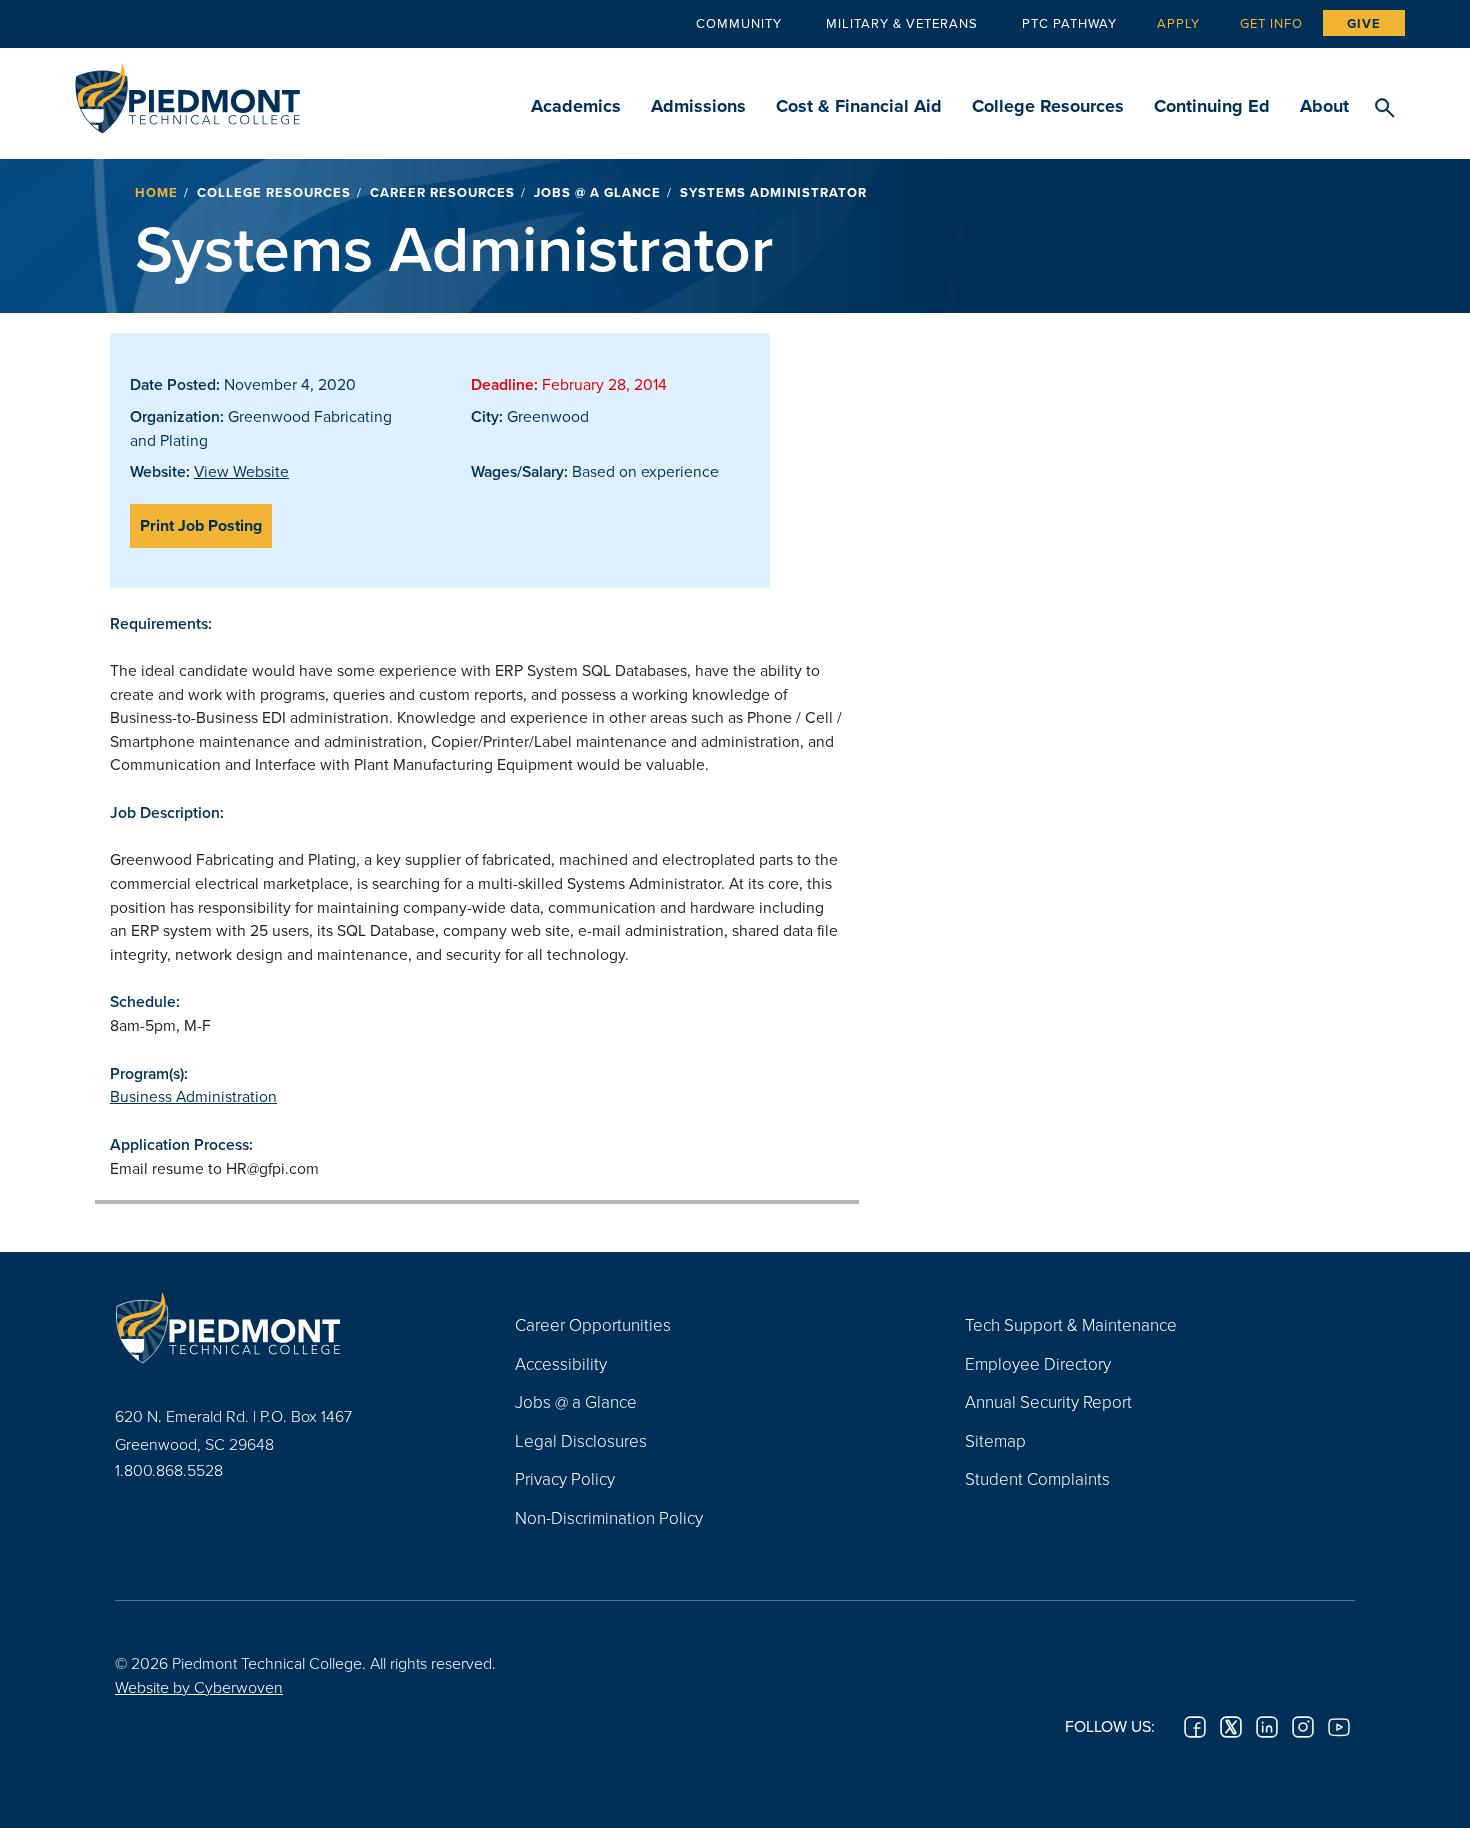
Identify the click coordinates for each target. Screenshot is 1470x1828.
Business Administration (193, 1096)
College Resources (1048, 106)
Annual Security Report (1048, 1401)
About (1324, 106)
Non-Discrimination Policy (609, 1517)
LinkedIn (1267, 1727)
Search (1384, 109)
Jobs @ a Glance (597, 192)
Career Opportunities (593, 1324)
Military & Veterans (902, 23)
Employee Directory (1038, 1363)
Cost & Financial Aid (859, 106)
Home (156, 192)
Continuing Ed (1212, 106)
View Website (241, 471)
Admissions (698, 106)
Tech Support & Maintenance (1071, 1324)
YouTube (1339, 1727)
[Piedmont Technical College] (285, 1327)
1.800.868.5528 (169, 1470)
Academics (576, 106)
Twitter (1231, 1727)
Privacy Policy (565, 1478)
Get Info (1271, 23)
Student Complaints (1037, 1478)
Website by (199, 1687)
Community (739, 23)
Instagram (1303, 1727)
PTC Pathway (1069, 23)
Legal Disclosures (581, 1440)
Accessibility (561, 1363)
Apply (1178, 23)
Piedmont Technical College (187, 92)
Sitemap (995, 1440)
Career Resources (442, 192)
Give (1364, 23)
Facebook (1195, 1727)
